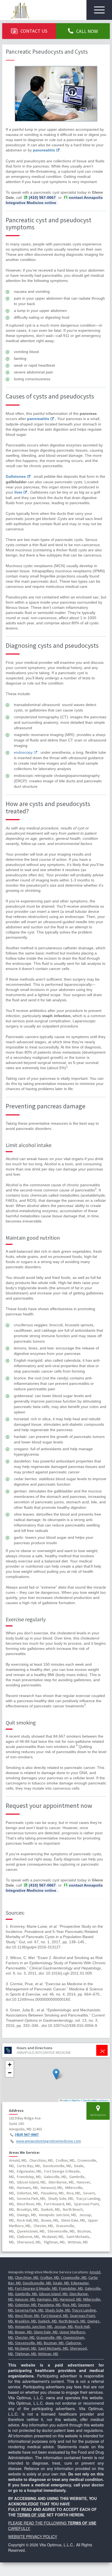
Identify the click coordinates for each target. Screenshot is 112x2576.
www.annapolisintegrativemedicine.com (49, 2141)
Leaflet (65, 2100)
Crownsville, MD (74, 2277)
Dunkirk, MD (47, 2321)
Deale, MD (61, 2283)
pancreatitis (44, 150)
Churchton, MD (27, 2277)
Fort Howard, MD (55, 2316)
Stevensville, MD (28, 2343)
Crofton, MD (50, 2277)
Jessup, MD (63, 2326)
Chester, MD (25, 2337)
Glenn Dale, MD (46, 2332)
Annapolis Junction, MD (34, 2326)
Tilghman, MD (26, 2354)
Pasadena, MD (49, 2305)
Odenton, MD (26, 2305)
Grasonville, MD (49, 2337)
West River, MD (27, 2316)
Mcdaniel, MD (26, 2348)
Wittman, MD (48, 2354)
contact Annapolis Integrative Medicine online (54, 200)
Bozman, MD (54, 2343)
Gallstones (16, 476)
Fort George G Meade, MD (36, 2288)
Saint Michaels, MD (53, 2348)
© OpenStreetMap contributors (95, 2100)
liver (18, 492)
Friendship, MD (71, 2288)
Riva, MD (69, 2305)
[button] (56, 2074)
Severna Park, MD (29, 2310)
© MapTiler (75, 2100)
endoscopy (23, 752)
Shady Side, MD (58, 2310)
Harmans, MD (47, 2299)
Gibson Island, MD (53, 2294)
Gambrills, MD (26, 2294)
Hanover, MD (25, 2299)
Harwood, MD (71, 2299)
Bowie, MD (23, 2332)
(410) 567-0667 (27, 2135)
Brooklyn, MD (26, 2321)
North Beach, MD (72, 2321)
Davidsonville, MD (37, 2283)
